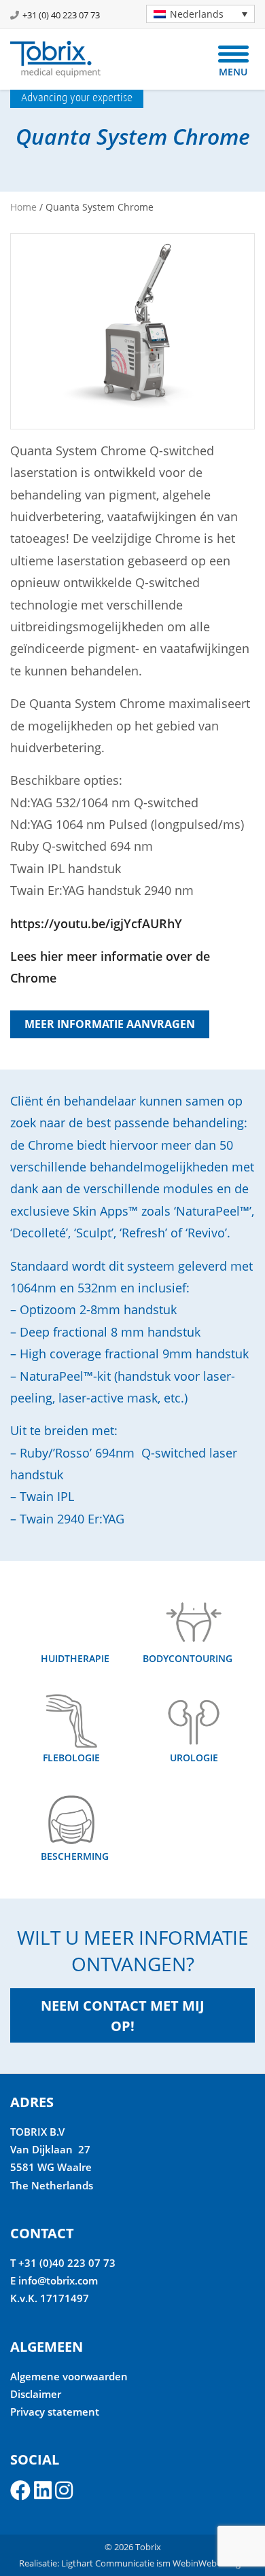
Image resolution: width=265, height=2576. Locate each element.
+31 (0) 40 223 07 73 (61, 15)
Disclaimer (36, 2394)
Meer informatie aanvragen (110, 1024)
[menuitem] (200, 14)
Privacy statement (55, 2412)
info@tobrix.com (58, 2280)
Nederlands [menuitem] (197, 14)
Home (23, 207)
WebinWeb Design (209, 2563)
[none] (195, 14)
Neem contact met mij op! (123, 2016)
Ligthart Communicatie (108, 2563)
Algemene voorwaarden (69, 2376)
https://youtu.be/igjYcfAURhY (96, 923)
